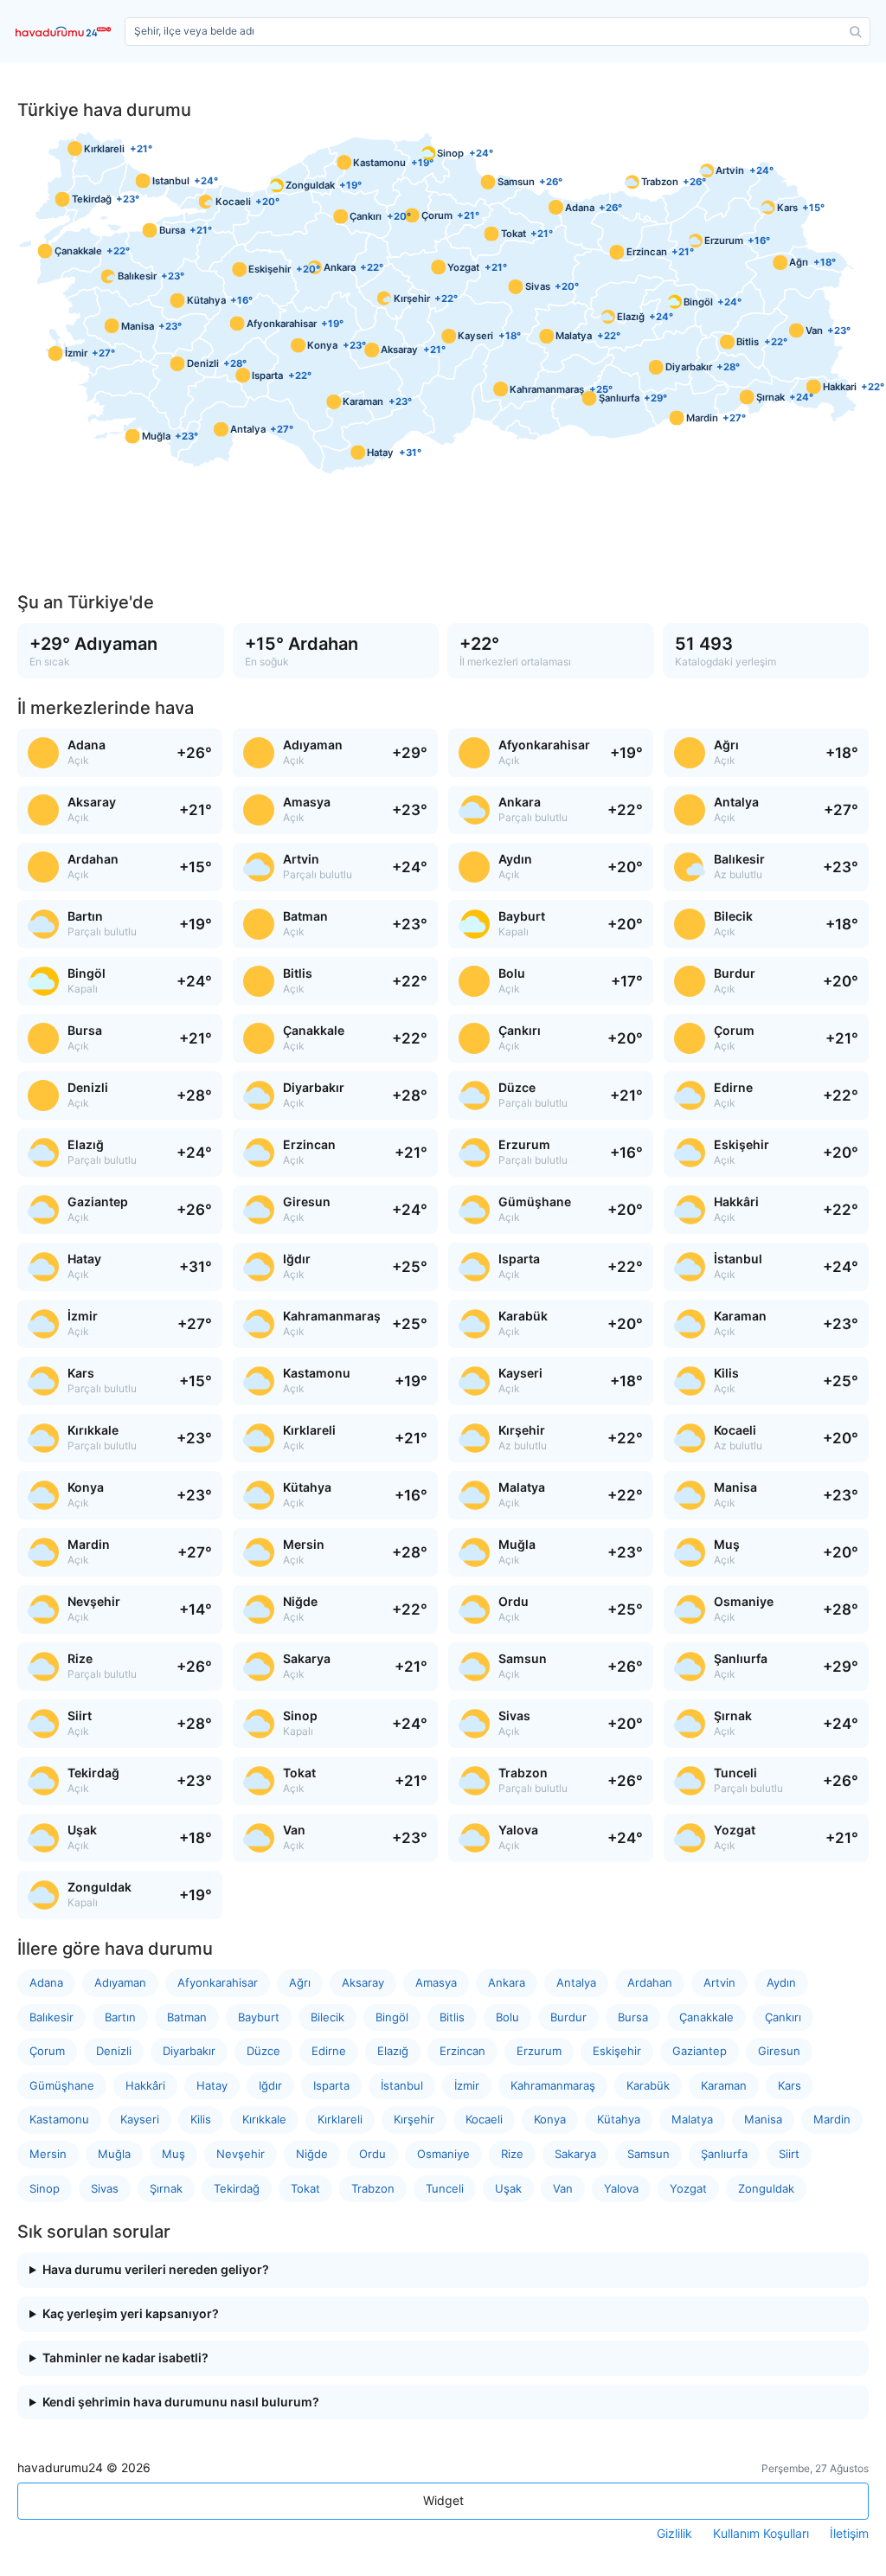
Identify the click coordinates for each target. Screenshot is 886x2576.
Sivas (105, 2188)
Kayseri (140, 2119)
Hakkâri (145, 2085)
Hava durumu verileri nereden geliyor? (156, 2270)
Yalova (621, 2188)
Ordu (372, 2154)
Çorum (47, 2051)
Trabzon (373, 2188)
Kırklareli (340, 2119)
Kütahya (619, 2119)
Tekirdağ (237, 2188)
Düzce (263, 2051)
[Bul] (856, 32)
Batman (187, 2017)
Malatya (692, 2119)
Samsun (648, 2154)
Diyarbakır (189, 2051)
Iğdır (270, 2085)
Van (563, 2188)
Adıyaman (120, 1982)
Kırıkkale (264, 2119)
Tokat (305, 2188)
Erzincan (462, 2051)
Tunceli (445, 2188)
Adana (46, 1982)
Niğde (312, 2154)
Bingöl (392, 2017)
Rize (512, 2154)
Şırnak (166, 2188)
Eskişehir (617, 2051)
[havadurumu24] (67, 32)
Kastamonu (59, 2119)
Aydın (781, 1982)
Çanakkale (706, 2017)
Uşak (508, 2188)
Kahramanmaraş (553, 2085)
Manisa (763, 2119)
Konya (550, 2119)
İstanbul (402, 2085)
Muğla (114, 2154)
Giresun (779, 2051)
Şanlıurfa (724, 2154)
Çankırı (783, 2017)
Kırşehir (414, 2119)
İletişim (849, 2534)
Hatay (212, 2085)
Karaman (724, 2085)
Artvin (719, 1982)
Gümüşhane (62, 2085)
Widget (443, 2500)
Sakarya (575, 2154)
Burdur (568, 2017)
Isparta (331, 2085)
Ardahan (650, 1982)
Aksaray (363, 1982)
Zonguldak (766, 2188)
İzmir (467, 2085)
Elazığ (393, 2051)
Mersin (48, 2154)
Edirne (329, 2051)
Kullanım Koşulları (761, 2534)
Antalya (576, 1982)
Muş (173, 2154)
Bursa (633, 2017)
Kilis (201, 2119)
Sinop (45, 2188)
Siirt (789, 2154)
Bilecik (327, 2017)
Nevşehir (241, 2154)
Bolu (507, 2017)
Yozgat (688, 2188)
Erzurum (539, 2051)
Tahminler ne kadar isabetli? (125, 2358)
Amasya (436, 1982)
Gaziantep (700, 2051)
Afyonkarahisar (218, 1982)
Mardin (832, 2119)
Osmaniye (443, 2154)
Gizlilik (674, 2534)
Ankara (507, 1982)
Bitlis (452, 2017)
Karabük (648, 2085)
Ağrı (300, 1982)
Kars (790, 2085)
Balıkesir (51, 2017)
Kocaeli (484, 2119)
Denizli (114, 2051)
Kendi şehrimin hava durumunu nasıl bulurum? (181, 2402)
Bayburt (259, 2017)
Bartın (120, 2017)
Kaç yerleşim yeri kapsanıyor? (131, 2314)
